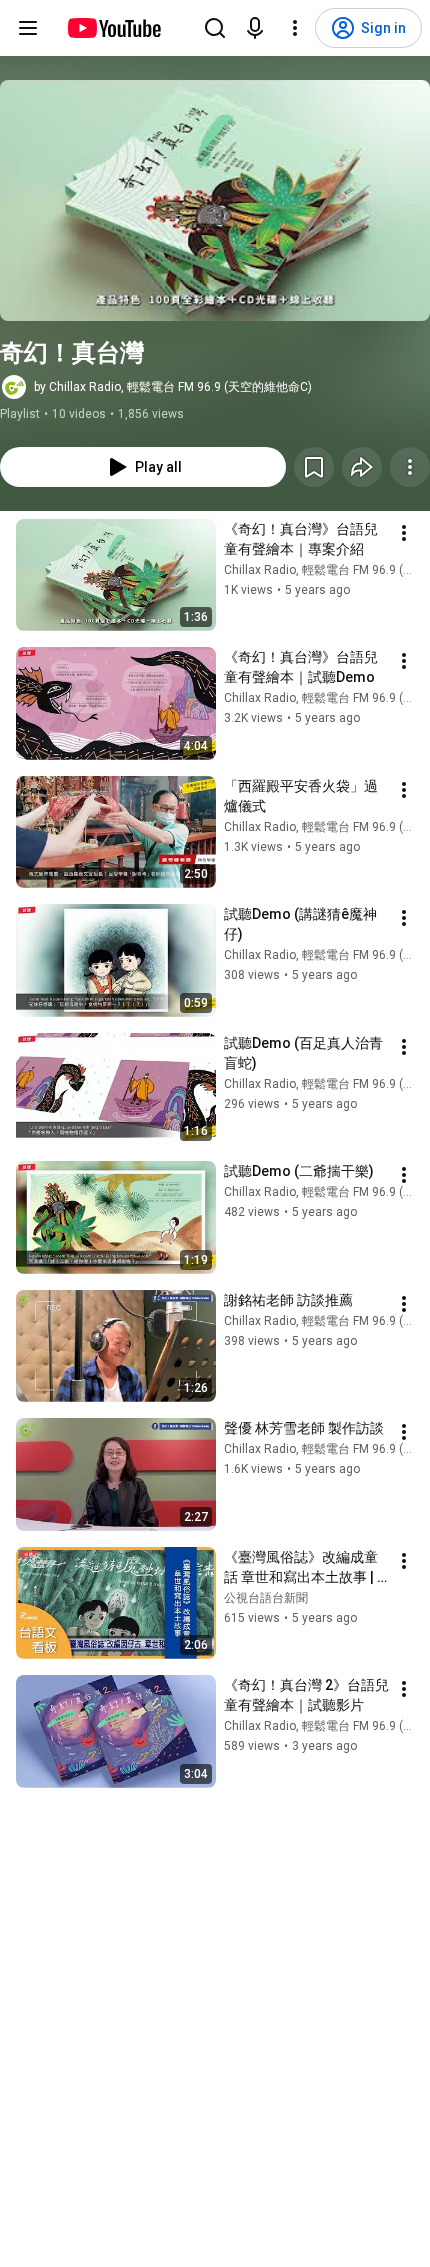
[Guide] (28, 28)
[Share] (362, 467)
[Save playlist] (314, 467)
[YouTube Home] (113, 28)
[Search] (215, 28)
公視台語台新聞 (266, 1598)
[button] (215, 200)
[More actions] (410, 467)
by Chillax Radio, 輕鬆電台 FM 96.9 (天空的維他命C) (173, 387)
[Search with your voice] (255, 28)
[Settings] (295, 28)
